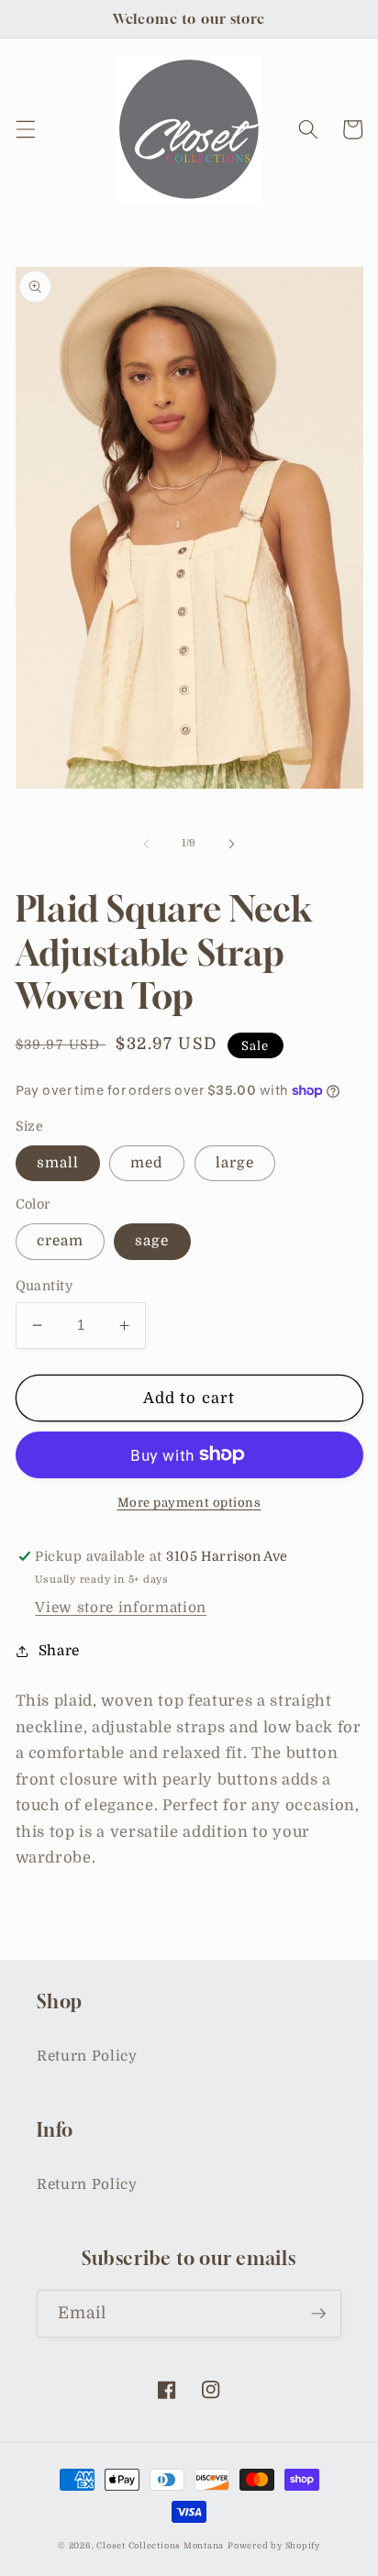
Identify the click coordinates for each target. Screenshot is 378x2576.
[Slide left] (147, 844)
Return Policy (87, 2056)
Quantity (44, 1286)
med (147, 1163)
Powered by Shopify (274, 2546)
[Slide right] (231, 844)
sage (152, 1241)
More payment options (189, 1503)
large (235, 1163)
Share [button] (59, 1651)
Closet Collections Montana (160, 2546)
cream (61, 1241)
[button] (25, 129)
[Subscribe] (318, 2314)
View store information (121, 1608)
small (58, 1163)
